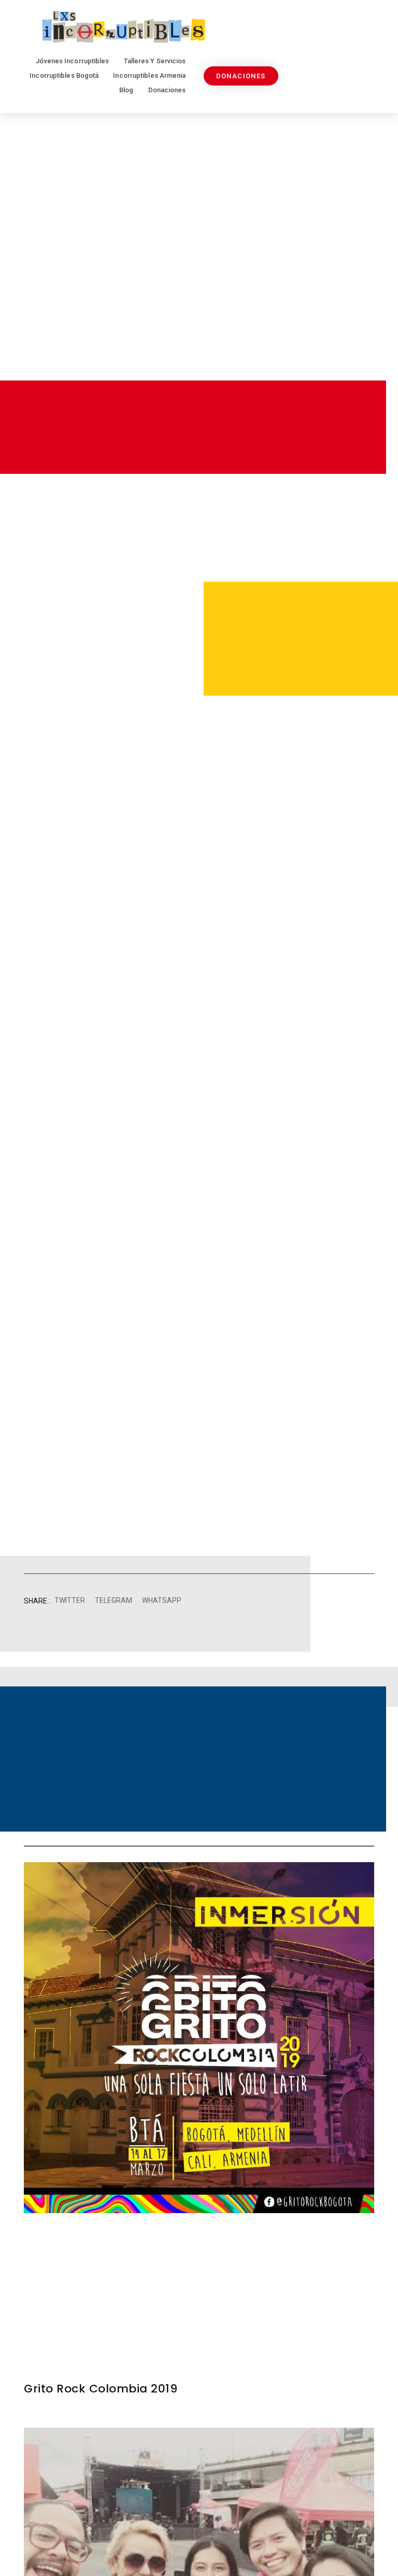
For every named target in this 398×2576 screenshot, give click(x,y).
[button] (69, 1601)
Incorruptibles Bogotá (64, 75)
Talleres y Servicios (155, 61)
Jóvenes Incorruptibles (72, 61)
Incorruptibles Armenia (149, 75)
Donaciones (167, 90)
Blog (126, 90)
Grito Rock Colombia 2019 (101, 2389)
